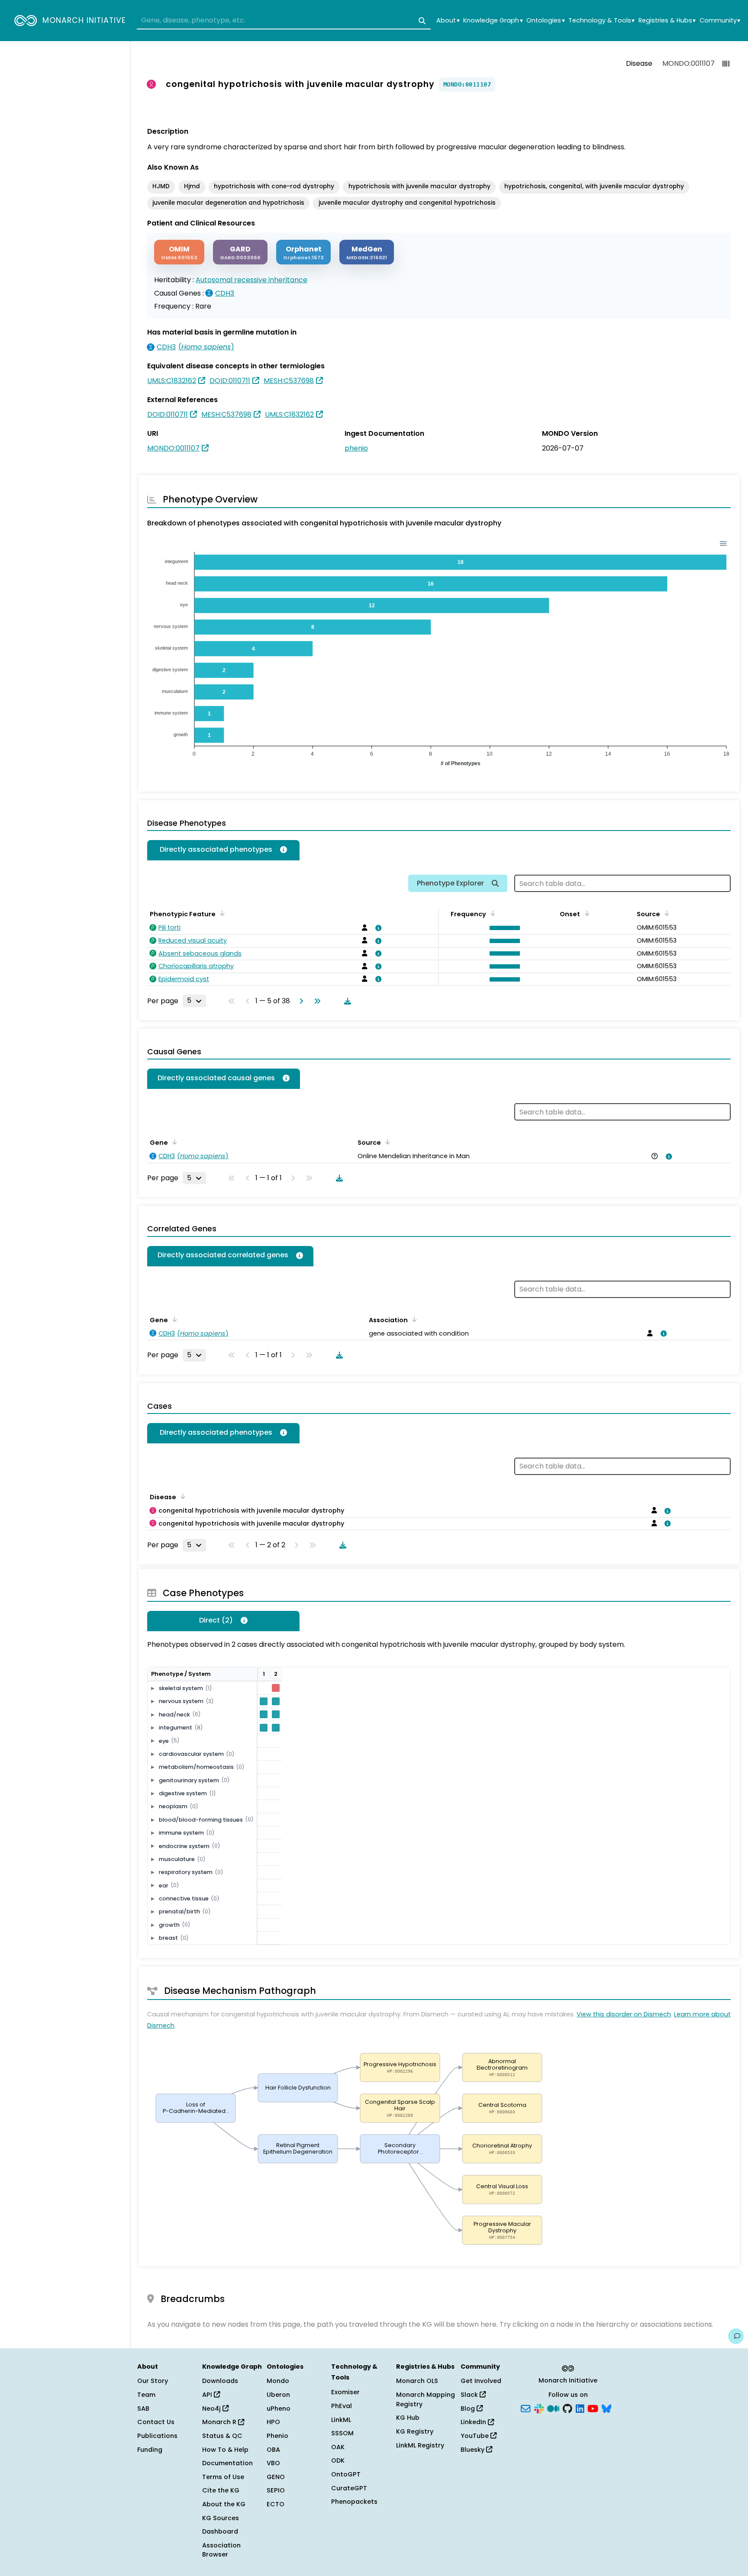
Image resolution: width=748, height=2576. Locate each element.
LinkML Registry (420, 2445)
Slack (470, 2395)
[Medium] (553, 2408)
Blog (469, 2409)
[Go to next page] (300, 1001)
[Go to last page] (316, 1001)
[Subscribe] (526, 2408)
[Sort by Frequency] (491, 913)
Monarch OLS (417, 2381)
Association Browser (221, 2550)
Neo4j (212, 2409)
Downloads (220, 2381)
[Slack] (539, 2408)
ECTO (276, 2504)
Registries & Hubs (667, 21)
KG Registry (415, 2431)
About (448, 21)
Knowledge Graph (493, 21)
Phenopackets (354, 2502)
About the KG (224, 2504)
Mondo (278, 2381)
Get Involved (481, 2381)
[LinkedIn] (580, 2408)
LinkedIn (474, 2422)
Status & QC (222, 2436)
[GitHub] (567, 2408)
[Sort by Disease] (181, 1496)
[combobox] (284, 21)
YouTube (476, 2436)
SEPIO (276, 2490)
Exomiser (345, 2392)
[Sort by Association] (413, 1319)
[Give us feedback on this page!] (736, 2336)
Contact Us (156, 2422)
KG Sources (221, 2518)
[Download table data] (346, 1001)
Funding (150, 2450)
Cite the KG (221, 2490)
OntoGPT (346, 2474)
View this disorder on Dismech (624, 2014)
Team (146, 2395)
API (208, 2395)
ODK (338, 2460)
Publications (157, 2436)
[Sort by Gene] (173, 1142)
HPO (273, 2422)
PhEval (342, 2406)
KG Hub (408, 2418)
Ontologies (545, 21)
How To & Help (225, 2450)
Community (720, 21)
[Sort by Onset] (585, 913)
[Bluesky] (606, 2408)
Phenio (277, 2436)
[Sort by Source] (665, 913)
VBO (273, 2463)
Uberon (278, 2395)
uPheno (279, 2409)
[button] (503, 928)
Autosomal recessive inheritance (251, 280)
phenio (356, 448)
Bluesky (473, 2450)
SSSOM (342, 2433)
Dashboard (220, 2531)
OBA (273, 2450)
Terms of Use (223, 2477)
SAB (143, 2409)
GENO (276, 2477)
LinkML (341, 2420)
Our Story (153, 2381)
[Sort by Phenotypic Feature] (221, 913)
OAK (338, 2447)
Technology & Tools (601, 21)
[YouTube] (593, 2408)
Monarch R (220, 2422)
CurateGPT (349, 2488)
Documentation (227, 2463)
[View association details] (377, 928)
